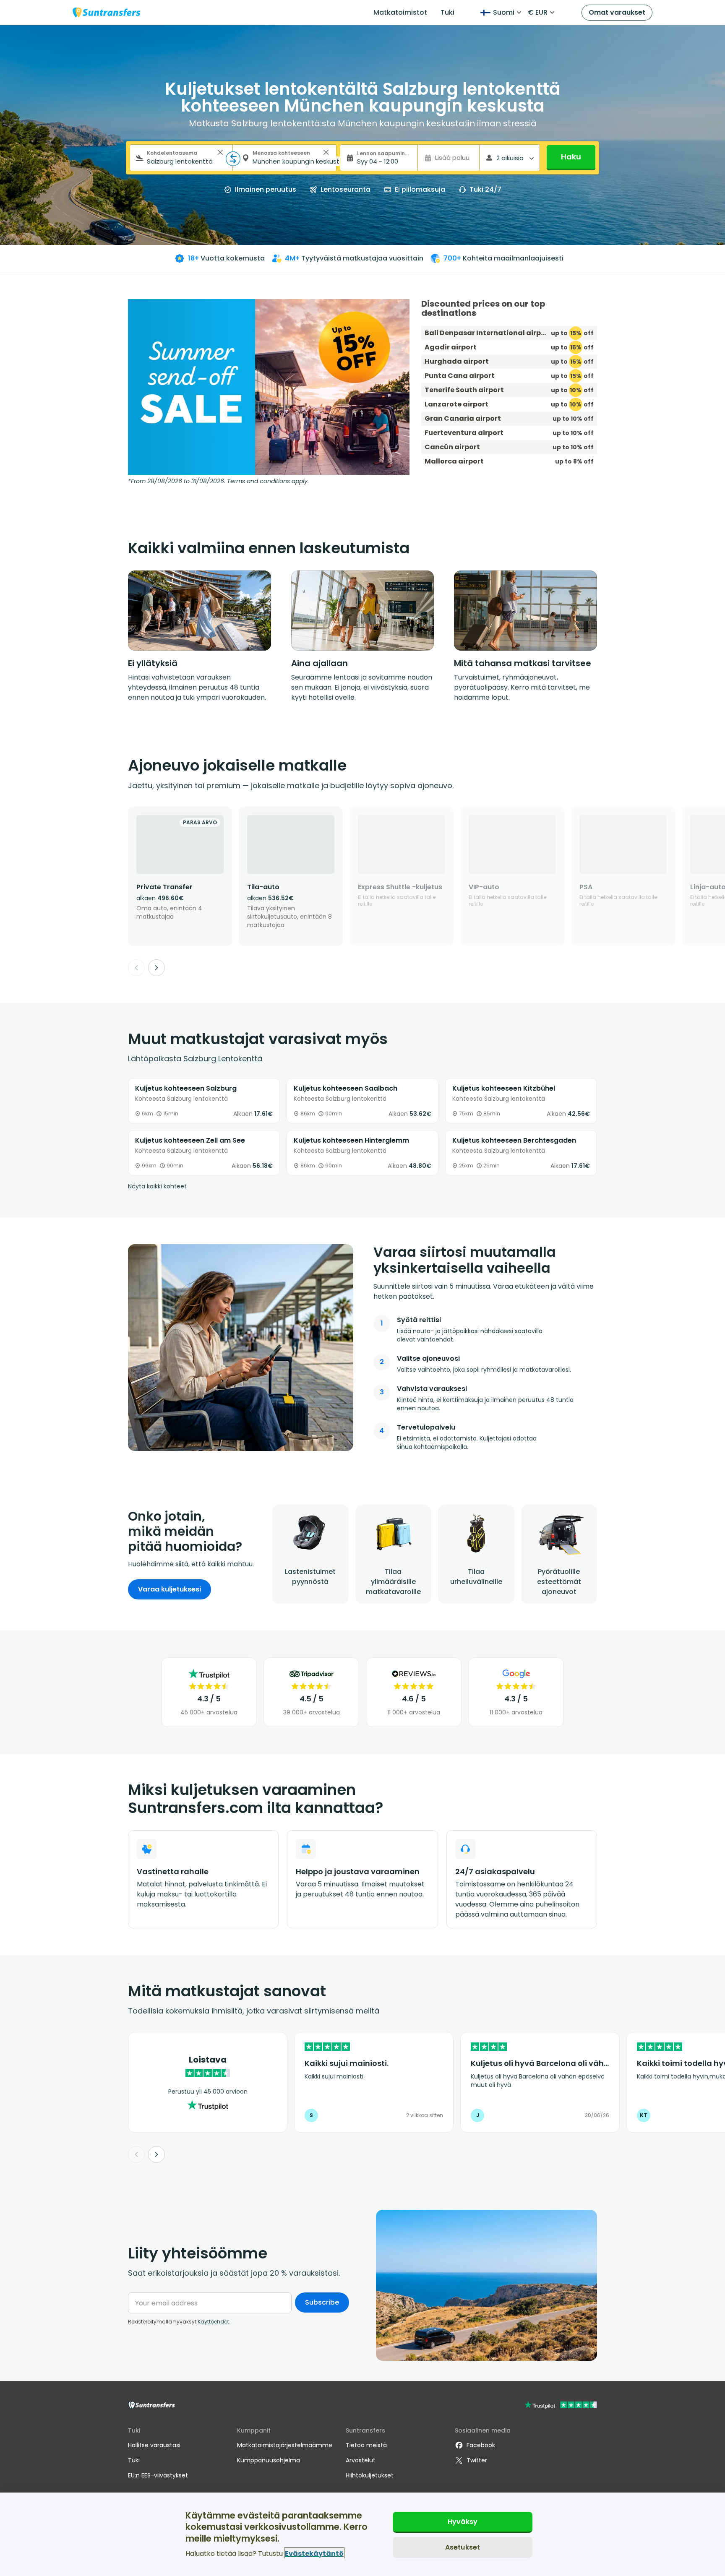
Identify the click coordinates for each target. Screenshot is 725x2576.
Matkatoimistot (400, 12)
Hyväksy (463, 2522)
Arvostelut (361, 2460)
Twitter (477, 2460)
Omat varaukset (617, 12)
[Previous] (136, 968)
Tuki (447, 12)
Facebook (481, 2445)
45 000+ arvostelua (209, 1712)
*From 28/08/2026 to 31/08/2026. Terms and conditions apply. (218, 481)
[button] (220, 152)
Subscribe (322, 2302)
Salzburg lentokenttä (223, 1059)
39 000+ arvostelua (312, 1712)
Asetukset (463, 2547)
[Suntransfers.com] (107, 12)
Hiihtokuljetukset (370, 2475)
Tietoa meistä (366, 2445)
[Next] (156, 968)
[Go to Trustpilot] (561, 2406)
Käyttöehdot (213, 2322)
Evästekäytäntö (314, 2553)
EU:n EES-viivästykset (158, 2475)
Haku (571, 157)
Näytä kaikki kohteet (157, 1186)
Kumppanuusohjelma (269, 2460)
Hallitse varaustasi (154, 2445)
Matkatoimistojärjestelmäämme (285, 2445)
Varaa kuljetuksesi (170, 1589)
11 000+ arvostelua (414, 1712)
